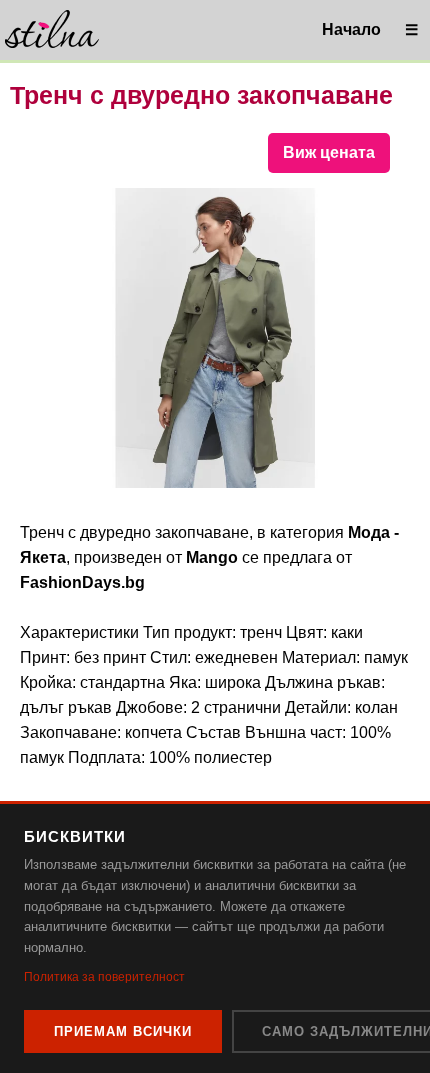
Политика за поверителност (104, 977)
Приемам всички (123, 1031)
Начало (351, 29)
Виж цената (329, 152)
